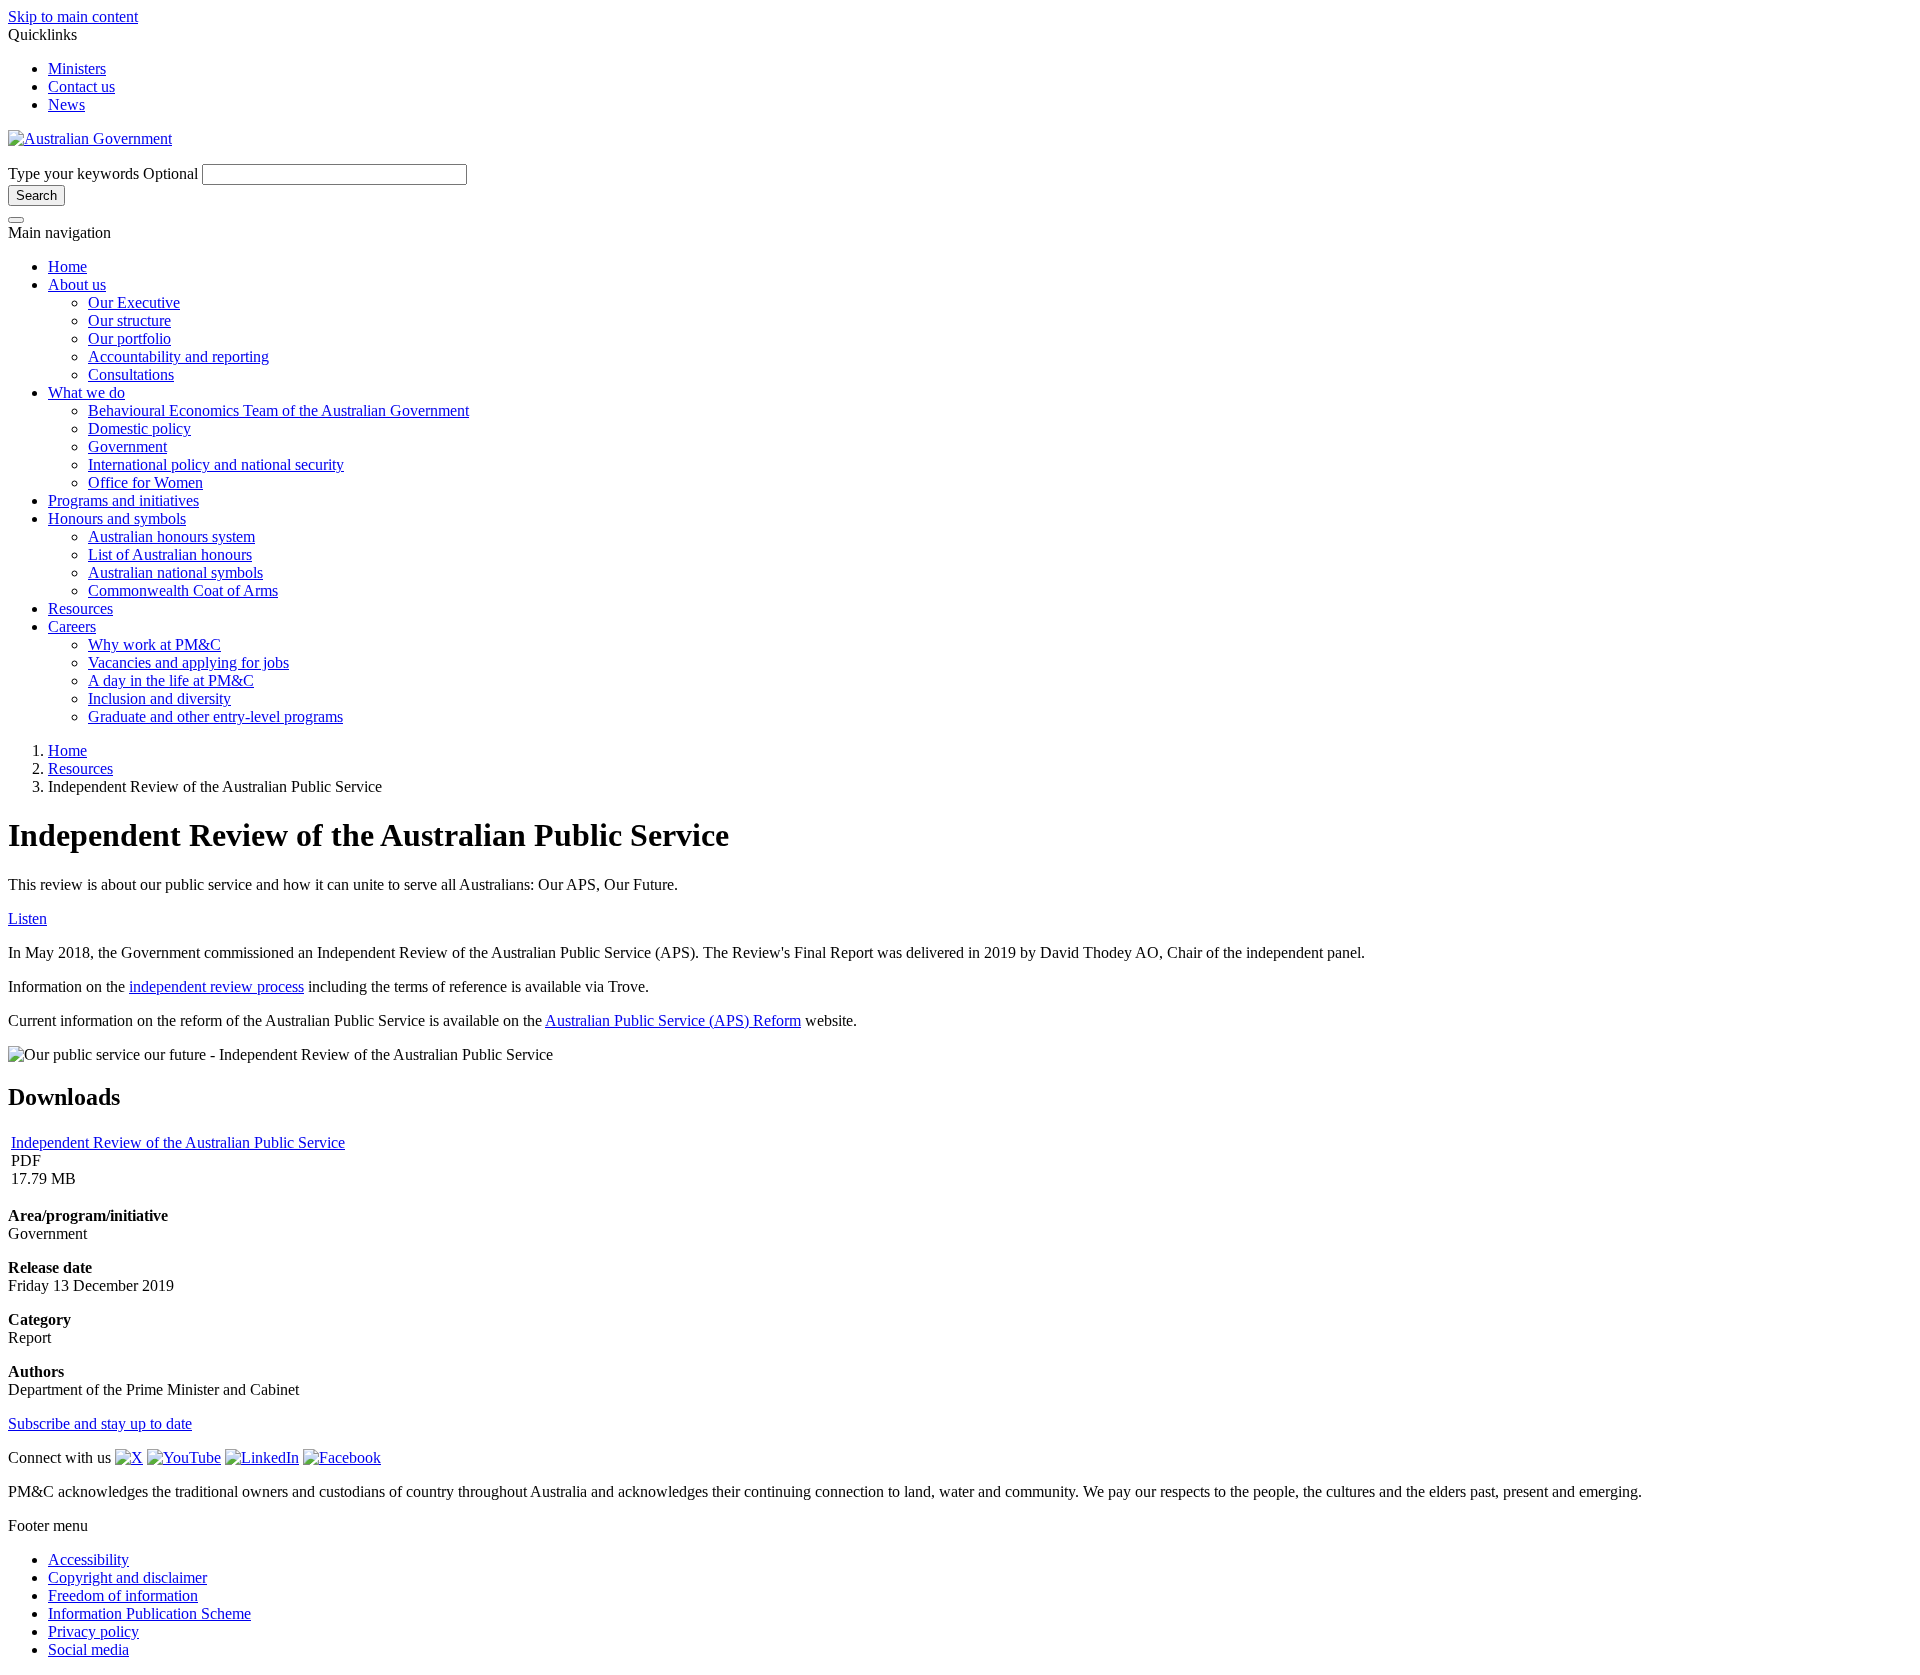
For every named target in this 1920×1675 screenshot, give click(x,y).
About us (77, 284)
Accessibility (88, 1559)
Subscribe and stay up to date (100, 1423)
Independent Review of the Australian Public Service (178, 1142)
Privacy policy (93, 1631)
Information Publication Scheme (149, 1613)
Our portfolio (129, 338)
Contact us (81, 86)
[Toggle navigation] (16, 220)
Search (36, 195)
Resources (80, 608)
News (66, 104)
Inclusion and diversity (159, 698)
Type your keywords (103, 173)
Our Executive (134, 302)
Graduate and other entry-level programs (215, 716)
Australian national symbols (175, 572)
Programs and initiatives (123, 500)
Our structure (129, 320)
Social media (88, 1649)
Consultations (131, 374)
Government (127, 446)
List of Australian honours (170, 554)
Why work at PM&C (154, 644)
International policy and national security (216, 464)
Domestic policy (139, 428)
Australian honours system (171, 536)
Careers (72, 626)
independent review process (216, 986)
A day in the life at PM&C (171, 680)
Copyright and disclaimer (127, 1577)
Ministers (77, 68)
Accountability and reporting (178, 356)
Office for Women (145, 482)
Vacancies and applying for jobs (188, 662)
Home (67, 266)
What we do (86, 392)
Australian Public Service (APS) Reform (673, 1020)
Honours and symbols (117, 518)
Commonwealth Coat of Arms (183, 590)
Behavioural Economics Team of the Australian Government (278, 410)
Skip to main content (73, 16)
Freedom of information (123, 1595)
